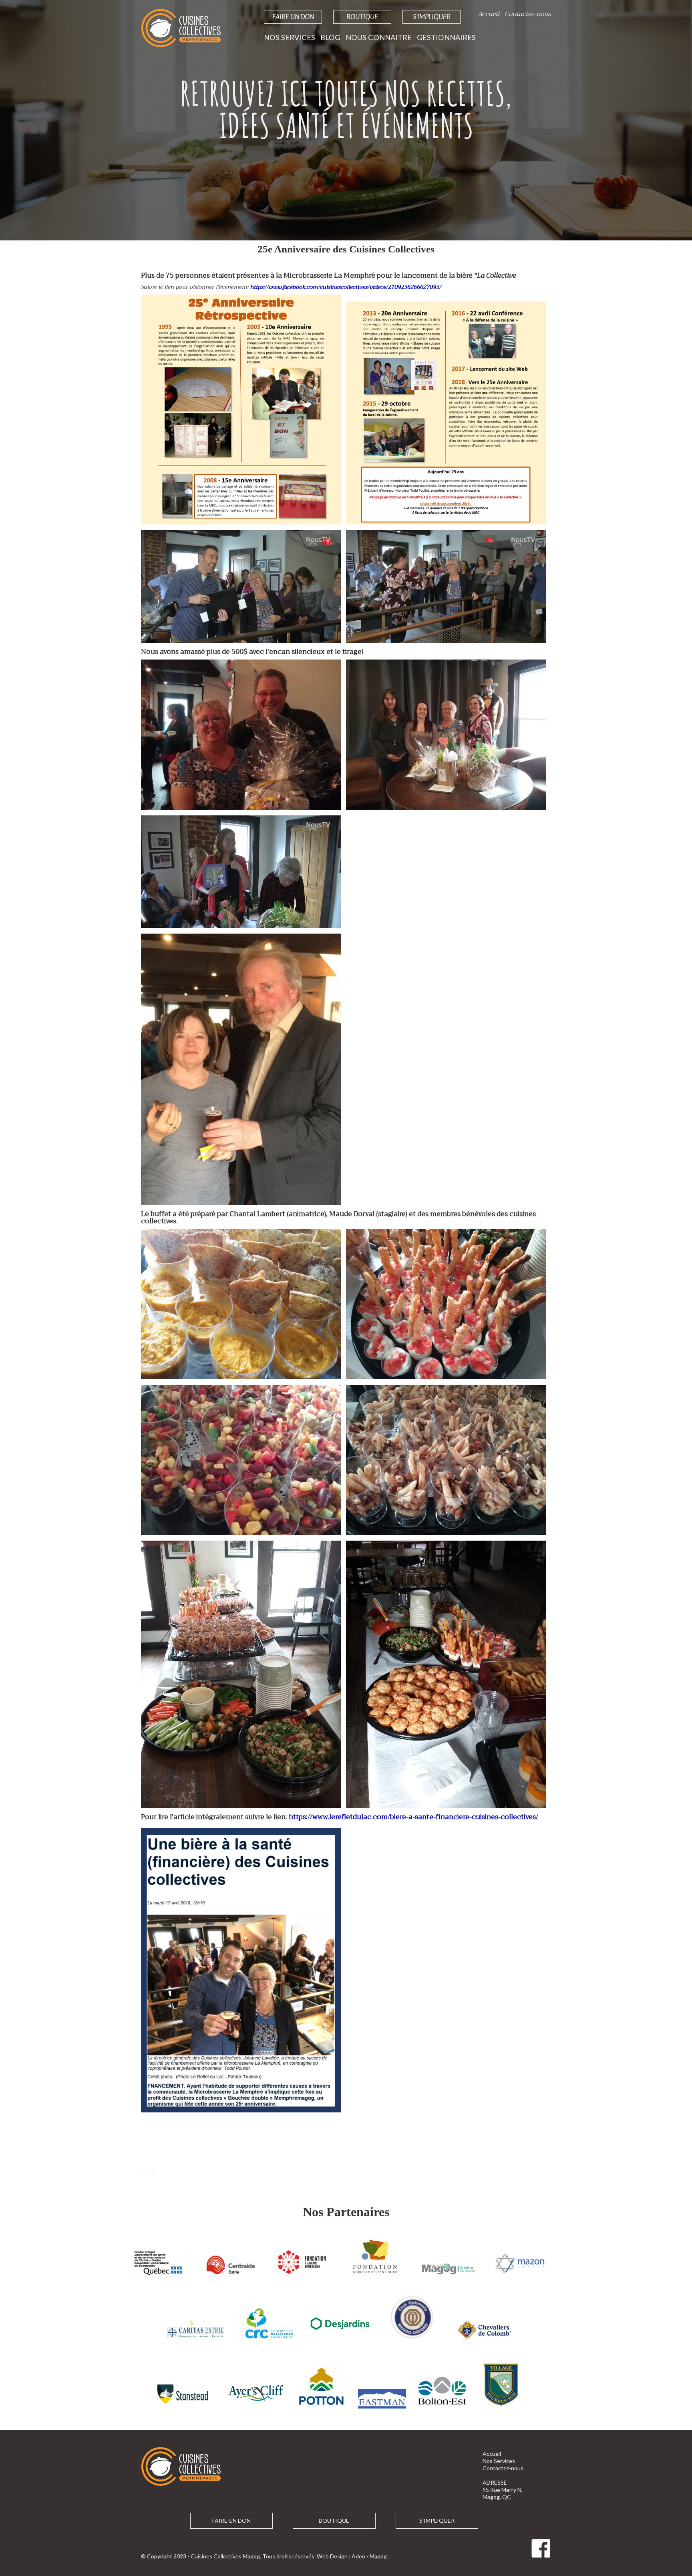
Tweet (149, 2173)
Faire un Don (293, 17)
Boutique (362, 17)
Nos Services (290, 37)
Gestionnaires (446, 37)
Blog (330, 37)
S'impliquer (432, 17)
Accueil (489, 14)
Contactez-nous (528, 14)
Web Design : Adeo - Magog (352, 2556)
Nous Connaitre (379, 37)
